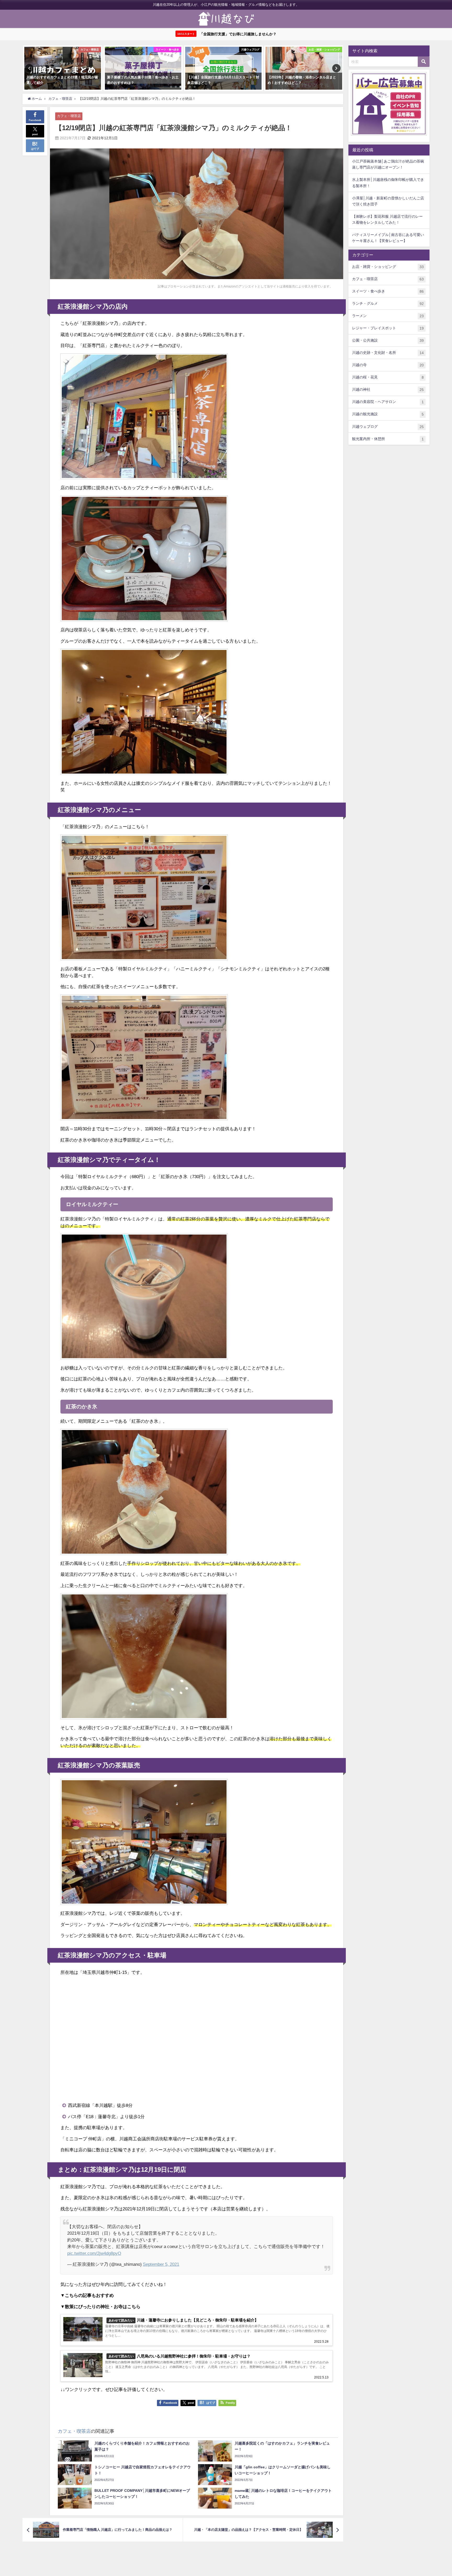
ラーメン (388, 316)
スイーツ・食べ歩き (388, 291)
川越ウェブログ (388, 427)
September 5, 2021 (161, 2264)
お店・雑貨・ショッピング (388, 267)
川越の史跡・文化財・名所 (388, 353)
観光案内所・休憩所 (388, 439)
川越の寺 (388, 365)
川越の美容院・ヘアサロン (388, 402)
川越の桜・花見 (388, 377)
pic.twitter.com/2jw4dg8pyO (94, 2253)
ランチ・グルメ (388, 304)
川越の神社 (388, 390)
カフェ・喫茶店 (69, 116)
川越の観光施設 (388, 414)
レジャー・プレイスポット (388, 328)
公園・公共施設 (388, 340)
